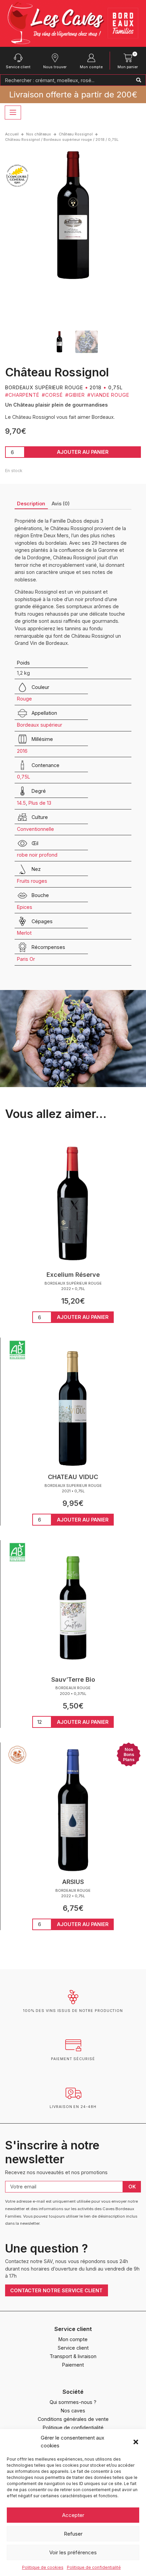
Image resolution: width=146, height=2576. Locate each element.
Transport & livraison (73, 2356)
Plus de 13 (40, 803)
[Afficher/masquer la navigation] (13, 113)
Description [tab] (31, 503)
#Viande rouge (108, 395)
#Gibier (75, 395)
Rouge (24, 699)
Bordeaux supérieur (40, 725)
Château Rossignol (76, 134)
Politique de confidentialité (94, 2567)
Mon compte (91, 67)
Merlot (24, 933)
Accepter (73, 2515)
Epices (25, 907)
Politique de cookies (43, 2567)
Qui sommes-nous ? (73, 2402)
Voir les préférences (73, 2552)
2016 (22, 751)
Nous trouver (55, 67)
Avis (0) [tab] (61, 503)
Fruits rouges (32, 881)
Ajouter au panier (83, 452)
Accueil (12, 134)
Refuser (73, 2534)
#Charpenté (22, 395)
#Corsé (52, 395)
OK (132, 2187)
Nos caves (73, 2411)
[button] (136, 2442)
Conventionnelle (35, 829)
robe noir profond (37, 855)
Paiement (73, 2365)
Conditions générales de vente (73, 2419)
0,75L (24, 777)
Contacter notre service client (56, 2290)
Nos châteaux (39, 134)
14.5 (21, 803)
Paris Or (26, 959)
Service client (18, 67)
